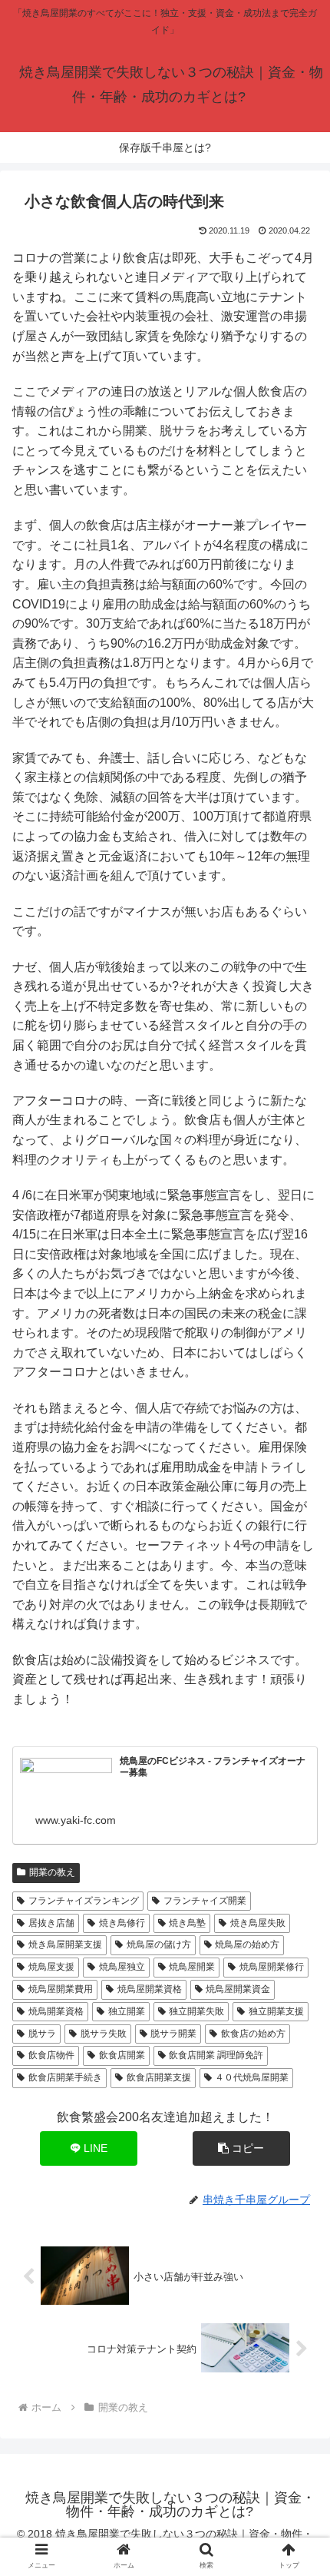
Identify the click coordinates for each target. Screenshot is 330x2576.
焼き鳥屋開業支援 (65, 1944)
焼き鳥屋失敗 (258, 1923)
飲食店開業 (122, 2055)
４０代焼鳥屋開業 (252, 2077)
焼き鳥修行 (122, 1923)
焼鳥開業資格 (56, 2011)
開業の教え (52, 1872)
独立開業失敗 (196, 2011)
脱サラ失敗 (104, 2034)
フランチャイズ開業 (205, 1901)
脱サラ (42, 2034)
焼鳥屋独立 (122, 1967)
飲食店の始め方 (253, 2034)
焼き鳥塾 (187, 1923)
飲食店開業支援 (159, 2077)
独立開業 (127, 2011)
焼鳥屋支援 (51, 1967)
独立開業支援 (276, 2011)
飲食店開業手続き (65, 2077)
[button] (241, 2148)
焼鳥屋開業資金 (238, 1989)
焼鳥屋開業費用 (61, 1989)
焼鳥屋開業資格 (150, 1989)
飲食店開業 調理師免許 (216, 2055)
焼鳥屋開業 (192, 1967)
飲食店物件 (51, 2055)
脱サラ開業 (173, 2034)
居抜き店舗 (51, 1923)
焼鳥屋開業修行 (272, 1967)
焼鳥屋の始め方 (247, 1944)
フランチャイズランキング (84, 1901)
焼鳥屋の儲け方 (159, 1944)
